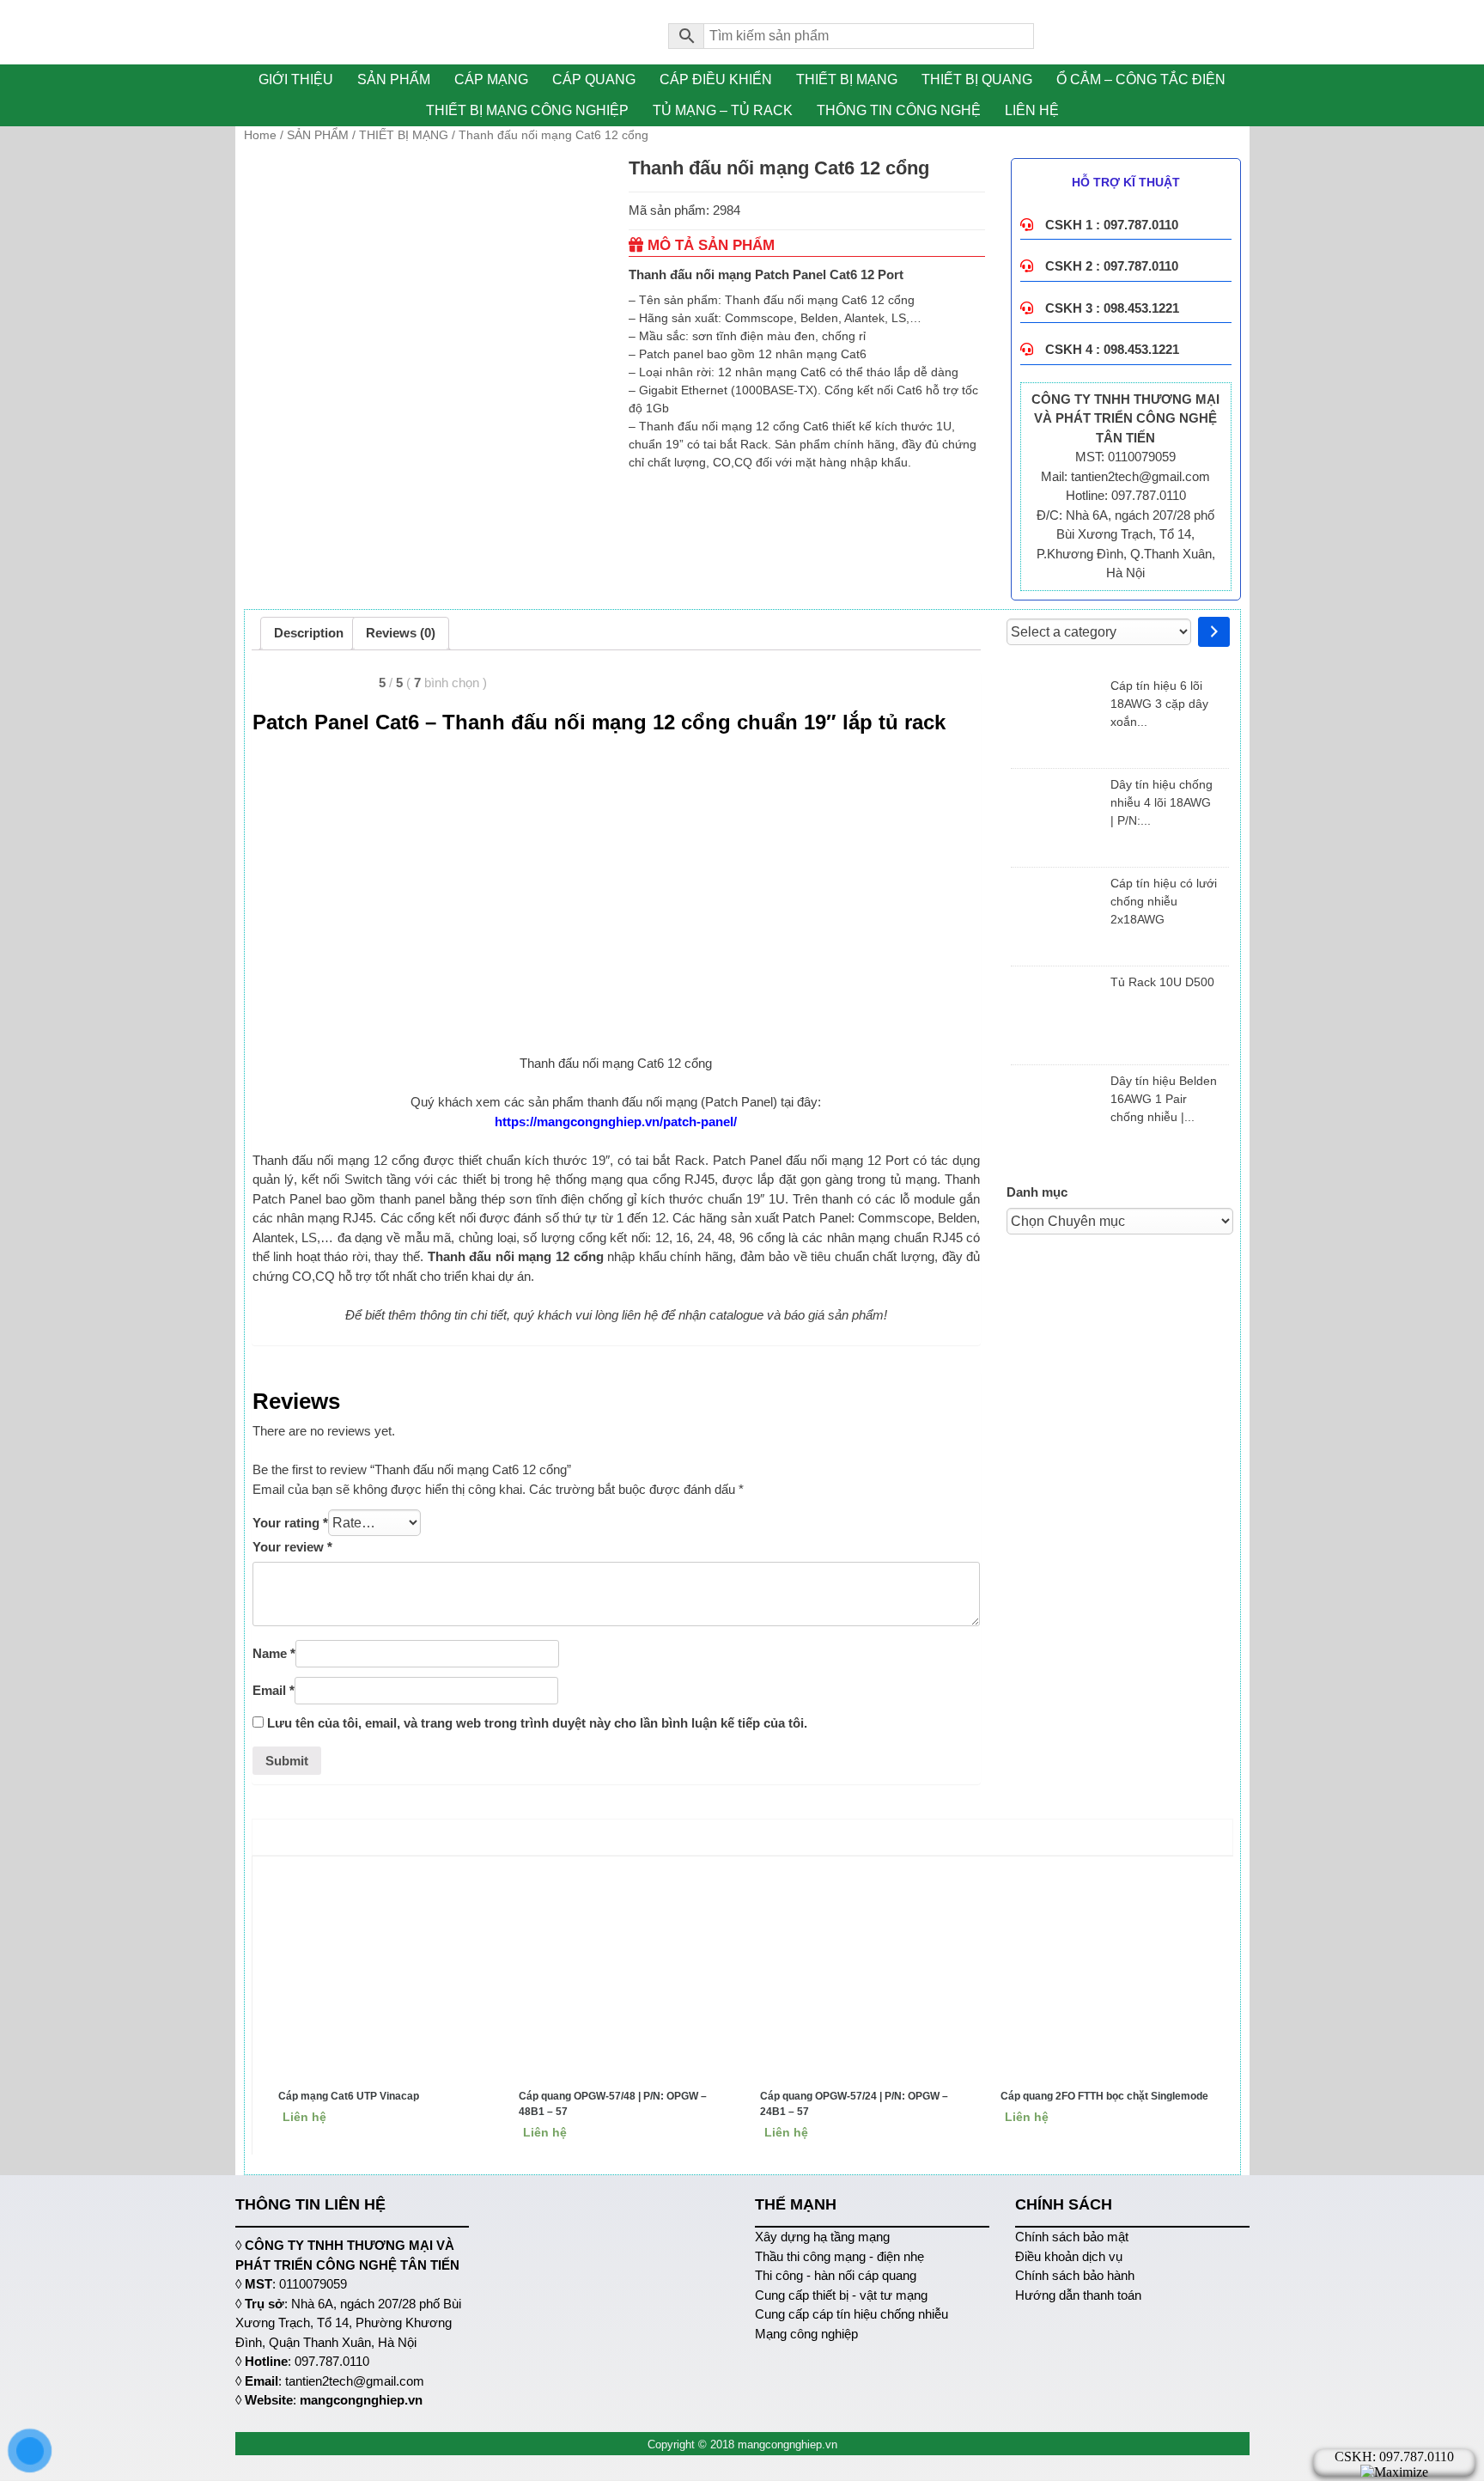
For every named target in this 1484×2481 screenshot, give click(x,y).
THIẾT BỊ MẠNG (847, 79)
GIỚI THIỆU (296, 79)
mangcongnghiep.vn (361, 2400)
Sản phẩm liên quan (746, 1836)
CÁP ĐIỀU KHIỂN (716, 79)
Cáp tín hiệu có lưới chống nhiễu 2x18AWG (1164, 901)
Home (260, 135)
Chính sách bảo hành (1075, 2275)
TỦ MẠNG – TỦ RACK (723, 110)
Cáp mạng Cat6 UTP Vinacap (349, 2096)
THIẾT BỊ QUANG (977, 79)
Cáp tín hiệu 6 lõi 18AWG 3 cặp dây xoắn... (1159, 704)
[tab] (309, 634)
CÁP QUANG (594, 79)
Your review (292, 1547)
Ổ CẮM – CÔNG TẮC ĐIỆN (1141, 79)
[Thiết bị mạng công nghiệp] (439, 32)
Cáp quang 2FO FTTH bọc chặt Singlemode (1104, 2096)
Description (309, 633)
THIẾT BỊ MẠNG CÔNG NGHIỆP (527, 110)
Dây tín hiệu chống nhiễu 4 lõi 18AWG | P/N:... (1162, 802)
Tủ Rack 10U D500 (1162, 982)
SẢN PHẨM (394, 79)
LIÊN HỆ (1032, 110)
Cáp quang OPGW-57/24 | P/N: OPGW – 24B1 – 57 (854, 2104)
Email (274, 1690)
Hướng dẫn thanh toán (1078, 2295)
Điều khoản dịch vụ (1069, 2256)
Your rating (290, 1523)
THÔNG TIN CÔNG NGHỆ (899, 110)
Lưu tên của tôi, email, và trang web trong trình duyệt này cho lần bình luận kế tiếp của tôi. (537, 1723)
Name (274, 1653)
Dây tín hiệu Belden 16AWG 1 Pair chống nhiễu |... (1164, 1099)
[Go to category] (1214, 632)
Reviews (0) (401, 633)
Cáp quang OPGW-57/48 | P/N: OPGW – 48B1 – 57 (613, 2104)
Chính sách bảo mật (1072, 2237)
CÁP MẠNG (491, 79)
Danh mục (1037, 1192)
